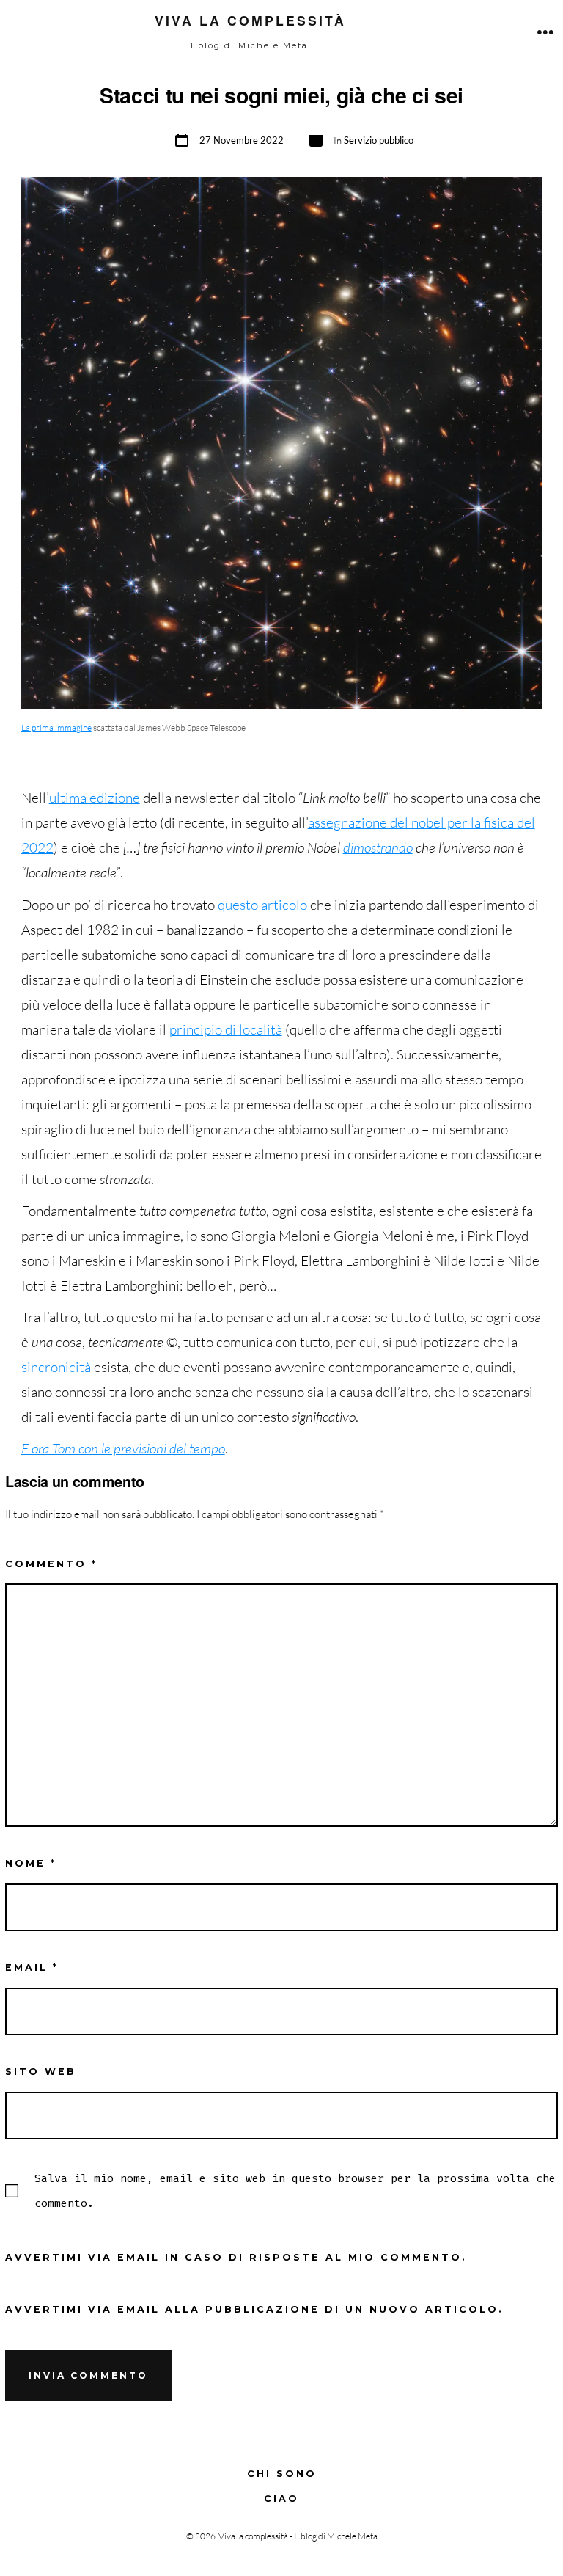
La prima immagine (56, 727)
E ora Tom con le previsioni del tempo (123, 1448)
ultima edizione (95, 798)
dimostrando (378, 847)
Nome (31, 1863)
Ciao (281, 2499)
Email (32, 1967)
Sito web (41, 2072)
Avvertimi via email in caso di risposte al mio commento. (236, 2257)
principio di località (226, 1029)
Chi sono (282, 2474)
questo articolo (262, 905)
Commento (51, 1564)
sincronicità (56, 1367)
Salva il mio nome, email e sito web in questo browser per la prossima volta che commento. (295, 2191)
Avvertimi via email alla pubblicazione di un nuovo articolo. (254, 2309)
